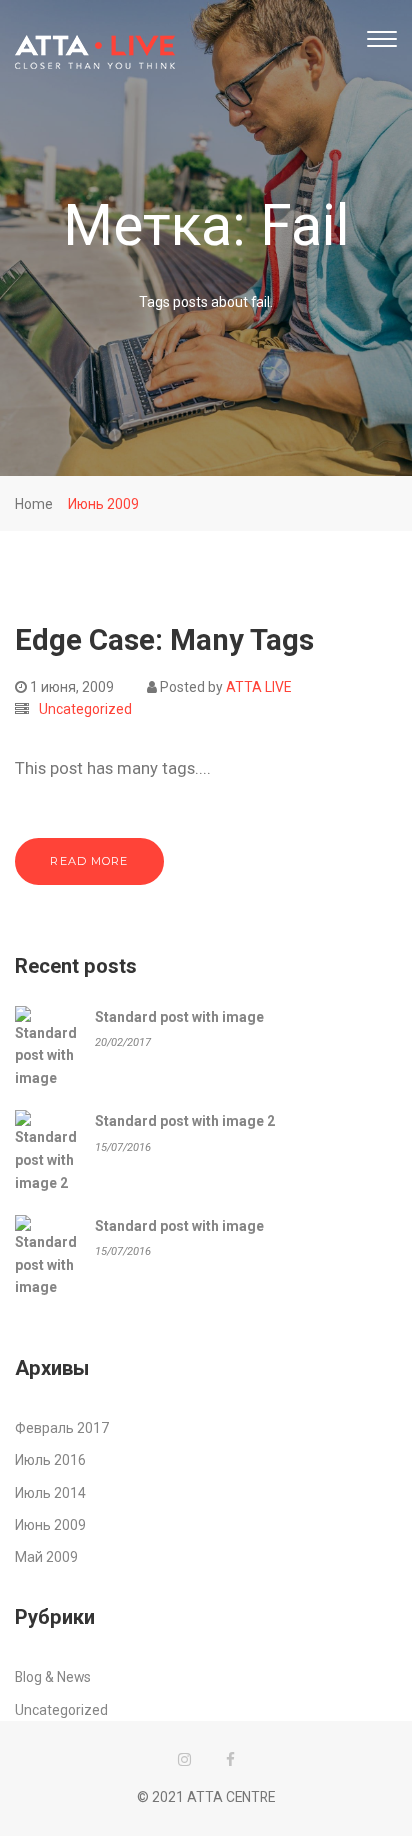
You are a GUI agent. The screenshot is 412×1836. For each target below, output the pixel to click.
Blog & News (53, 1677)
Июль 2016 (50, 1460)
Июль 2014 (50, 1493)
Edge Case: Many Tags (164, 640)
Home (34, 504)
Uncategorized (85, 709)
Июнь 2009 (103, 504)
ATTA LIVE (258, 687)
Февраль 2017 (62, 1428)
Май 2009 (46, 1557)
